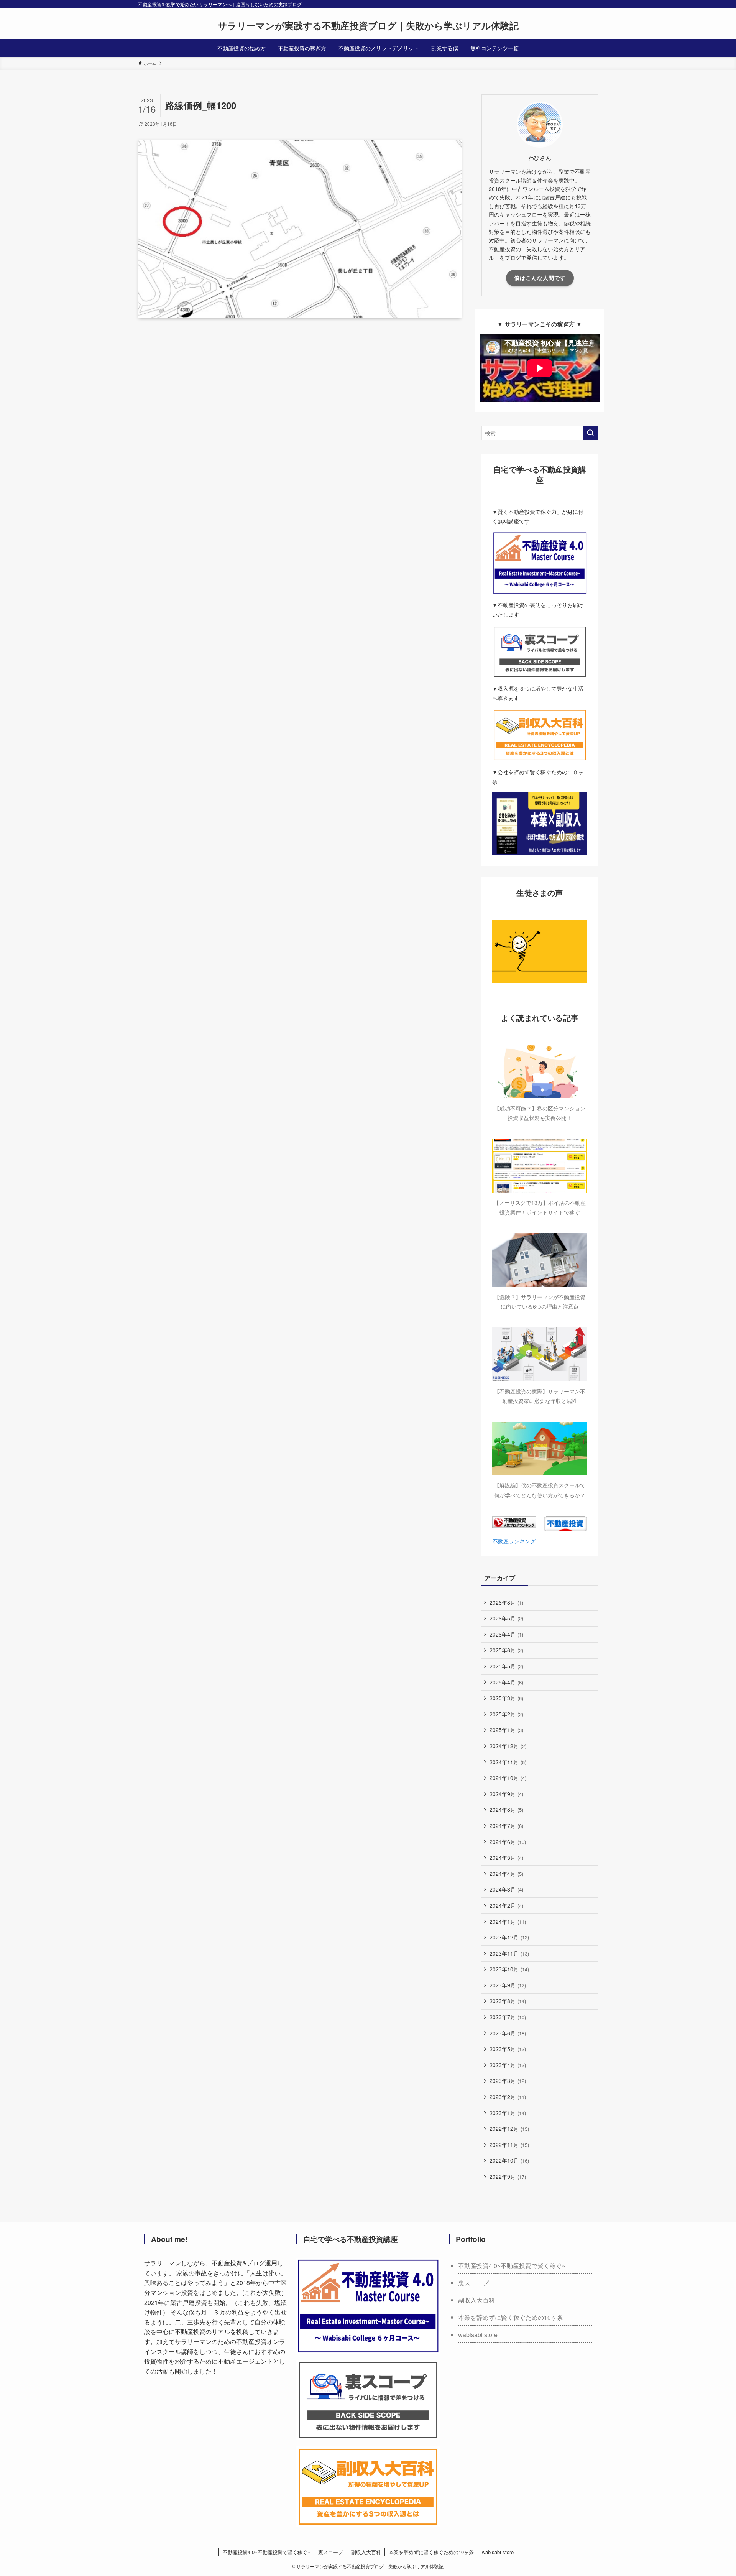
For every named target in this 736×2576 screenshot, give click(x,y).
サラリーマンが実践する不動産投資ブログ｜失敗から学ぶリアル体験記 (368, 25)
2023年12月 (509, 1937)
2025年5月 (506, 1666)
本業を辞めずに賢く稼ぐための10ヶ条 (511, 2317)
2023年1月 (508, 2113)
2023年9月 (508, 1985)
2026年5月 (506, 1618)
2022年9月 (508, 2176)
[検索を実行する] (590, 433)
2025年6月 (506, 1650)
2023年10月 (509, 1969)
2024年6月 (508, 1842)
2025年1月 (506, 1730)
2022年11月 (509, 2145)
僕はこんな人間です (540, 278)
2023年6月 (508, 2033)
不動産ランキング (514, 1541)
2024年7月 (506, 1826)
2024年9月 (506, 1794)
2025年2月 (506, 1714)
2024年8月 (506, 1809)
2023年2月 (508, 2097)
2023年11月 (509, 1953)
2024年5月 (506, 1857)
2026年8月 (506, 1602)
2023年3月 (508, 2081)
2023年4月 (508, 2065)
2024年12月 (508, 1746)
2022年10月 (509, 2160)
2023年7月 (508, 2017)
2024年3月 (506, 1889)
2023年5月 (508, 2049)
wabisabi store (478, 2335)
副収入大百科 (476, 2300)
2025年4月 (506, 1682)
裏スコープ (473, 2283)
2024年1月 (508, 1921)
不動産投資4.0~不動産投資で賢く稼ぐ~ (512, 2266)
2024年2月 (506, 1905)
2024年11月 (508, 1762)
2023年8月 (508, 2001)
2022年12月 (509, 2129)
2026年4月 (506, 1634)
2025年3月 (506, 1698)
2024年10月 (508, 1778)
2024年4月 (506, 1874)
